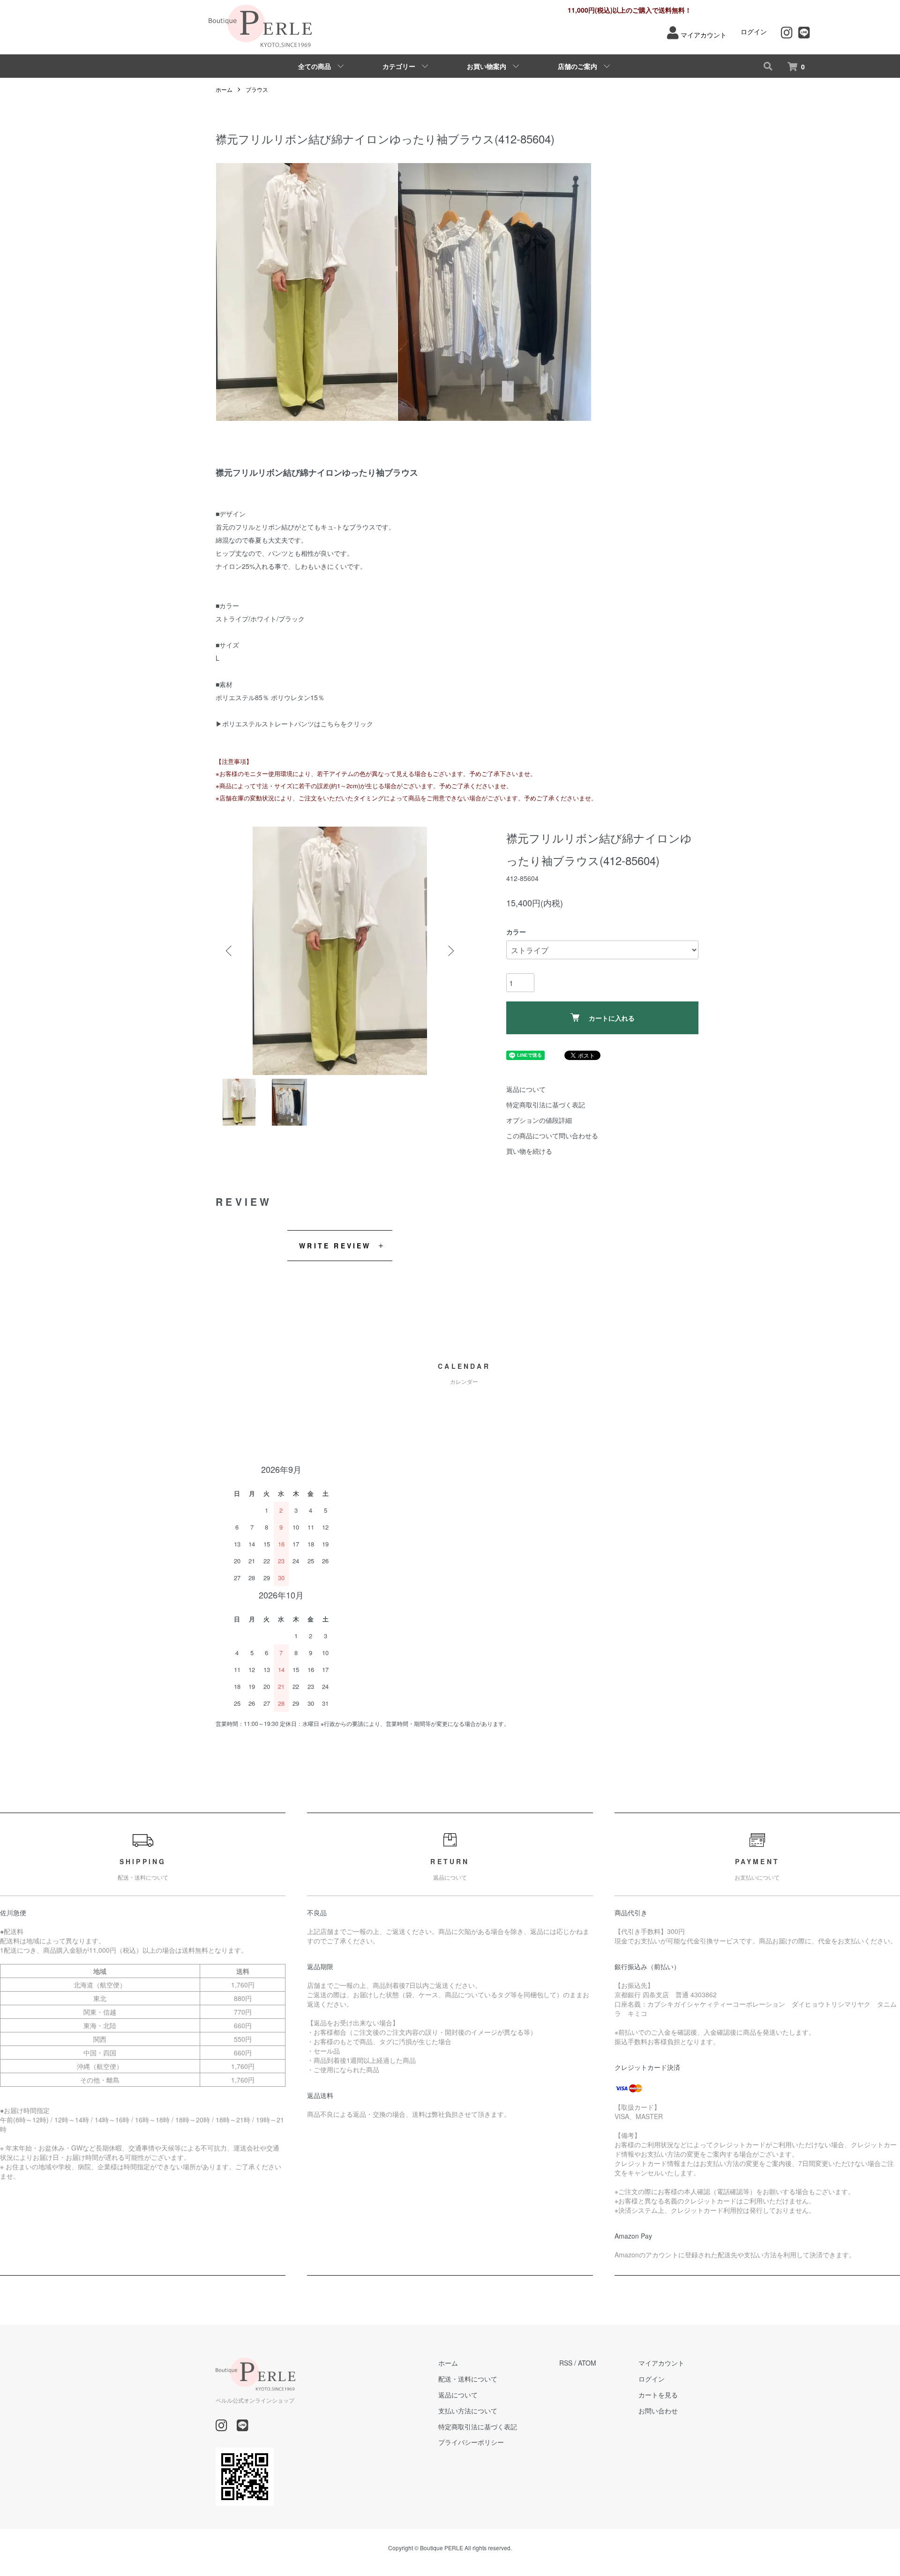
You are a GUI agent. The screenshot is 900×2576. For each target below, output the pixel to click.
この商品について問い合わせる (552, 1135)
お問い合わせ (658, 2411)
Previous (230, 951)
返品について (526, 1089)
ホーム (224, 89)
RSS (566, 2363)
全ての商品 (315, 66)
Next (450, 951)
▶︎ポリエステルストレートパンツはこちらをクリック (294, 724)
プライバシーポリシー (471, 2442)
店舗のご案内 (577, 66)
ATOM (587, 2363)
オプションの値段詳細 (539, 1120)
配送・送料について (468, 2379)
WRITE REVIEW (335, 1246)
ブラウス (257, 89)
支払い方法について (468, 2411)
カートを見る (658, 2395)
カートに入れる (612, 1018)
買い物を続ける (529, 1151)
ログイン (754, 31)
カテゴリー (399, 66)
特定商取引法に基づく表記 (546, 1105)
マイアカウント (704, 35)
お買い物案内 (487, 66)
